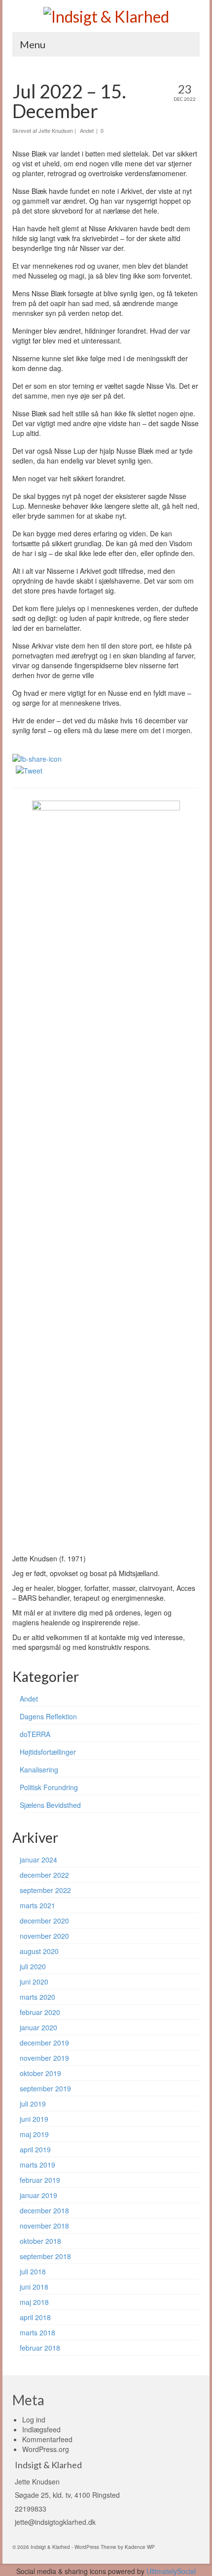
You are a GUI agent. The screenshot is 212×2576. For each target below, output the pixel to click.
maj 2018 (34, 2302)
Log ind (34, 2420)
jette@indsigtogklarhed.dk (55, 2522)
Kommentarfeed (47, 2439)
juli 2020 (33, 1966)
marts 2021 (37, 1905)
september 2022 (45, 1890)
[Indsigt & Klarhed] (106, 16)
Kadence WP (140, 2547)
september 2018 (45, 2256)
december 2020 (44, 1921)
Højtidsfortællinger (48, 1752)
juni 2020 (34, 1982)
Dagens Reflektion (48, 1716)
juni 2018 (34, 2287)
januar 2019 (38, 2195)
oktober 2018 (40, 2241)
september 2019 (45, 2088)
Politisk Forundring (49, 1787)
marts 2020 (37, 1997)
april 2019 (35, 2149)
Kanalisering (39, 1769)
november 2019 (44, 2058)
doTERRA (35, 1734)
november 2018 (44, 2226)
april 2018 (35, 2317)
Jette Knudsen (56, 130)
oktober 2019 (40, 2073)
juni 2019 (34, 2119)
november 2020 (44, 1936)
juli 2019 (33, 2104)
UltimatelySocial (171, 2571)
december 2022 (44, 1875)
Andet (87, 130)
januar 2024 (38, 1860)
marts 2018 (37, 2332)
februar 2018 (40, 2348)
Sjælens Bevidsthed (50, 1805)
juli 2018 (33, 2271)
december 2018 (44, 2210)
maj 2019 (34, 2134)
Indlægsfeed (41, 2429)
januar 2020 (38, 2027)
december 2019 (44, 2043)
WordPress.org (46, 2449)
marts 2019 (37, 2165)
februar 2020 (40, 2012)
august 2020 (39, 1951)
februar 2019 (40, 2180)
